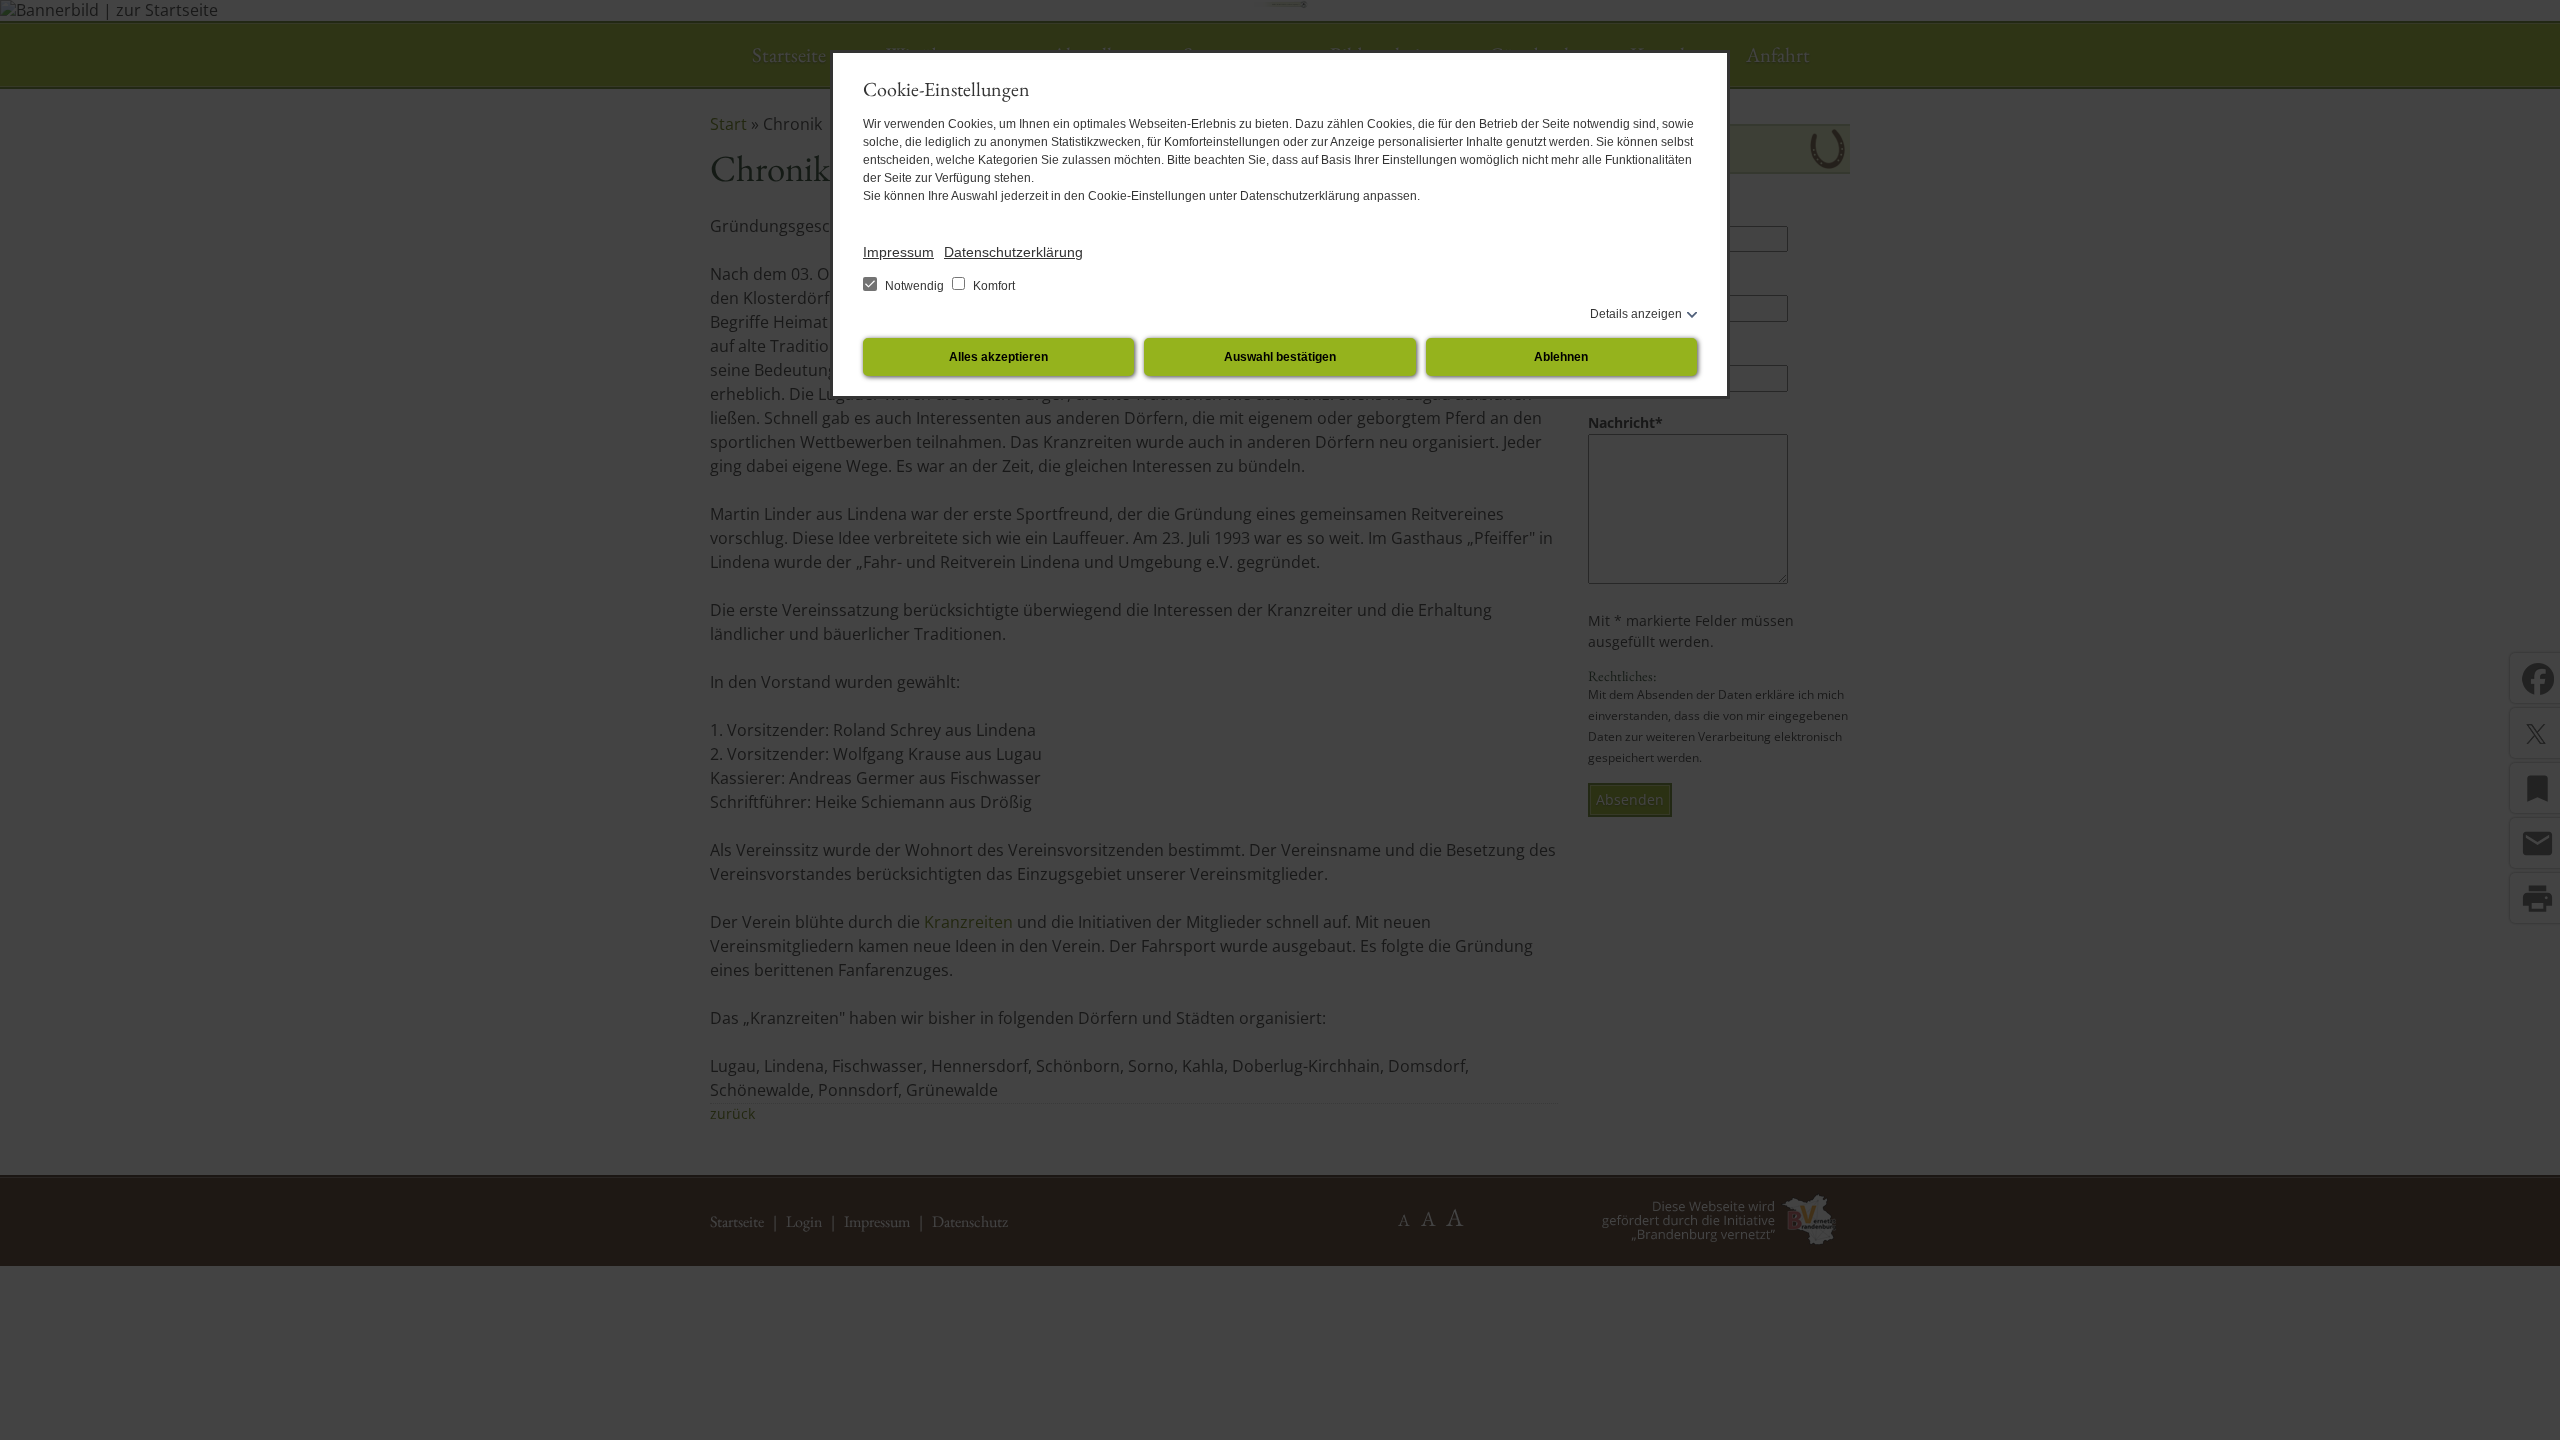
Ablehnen (1561, 357)
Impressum (898, 252)
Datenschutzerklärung (1013, 252)
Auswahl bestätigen (1280, 357)
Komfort (992, 286)
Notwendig (914, 286)
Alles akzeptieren (998, 357)
